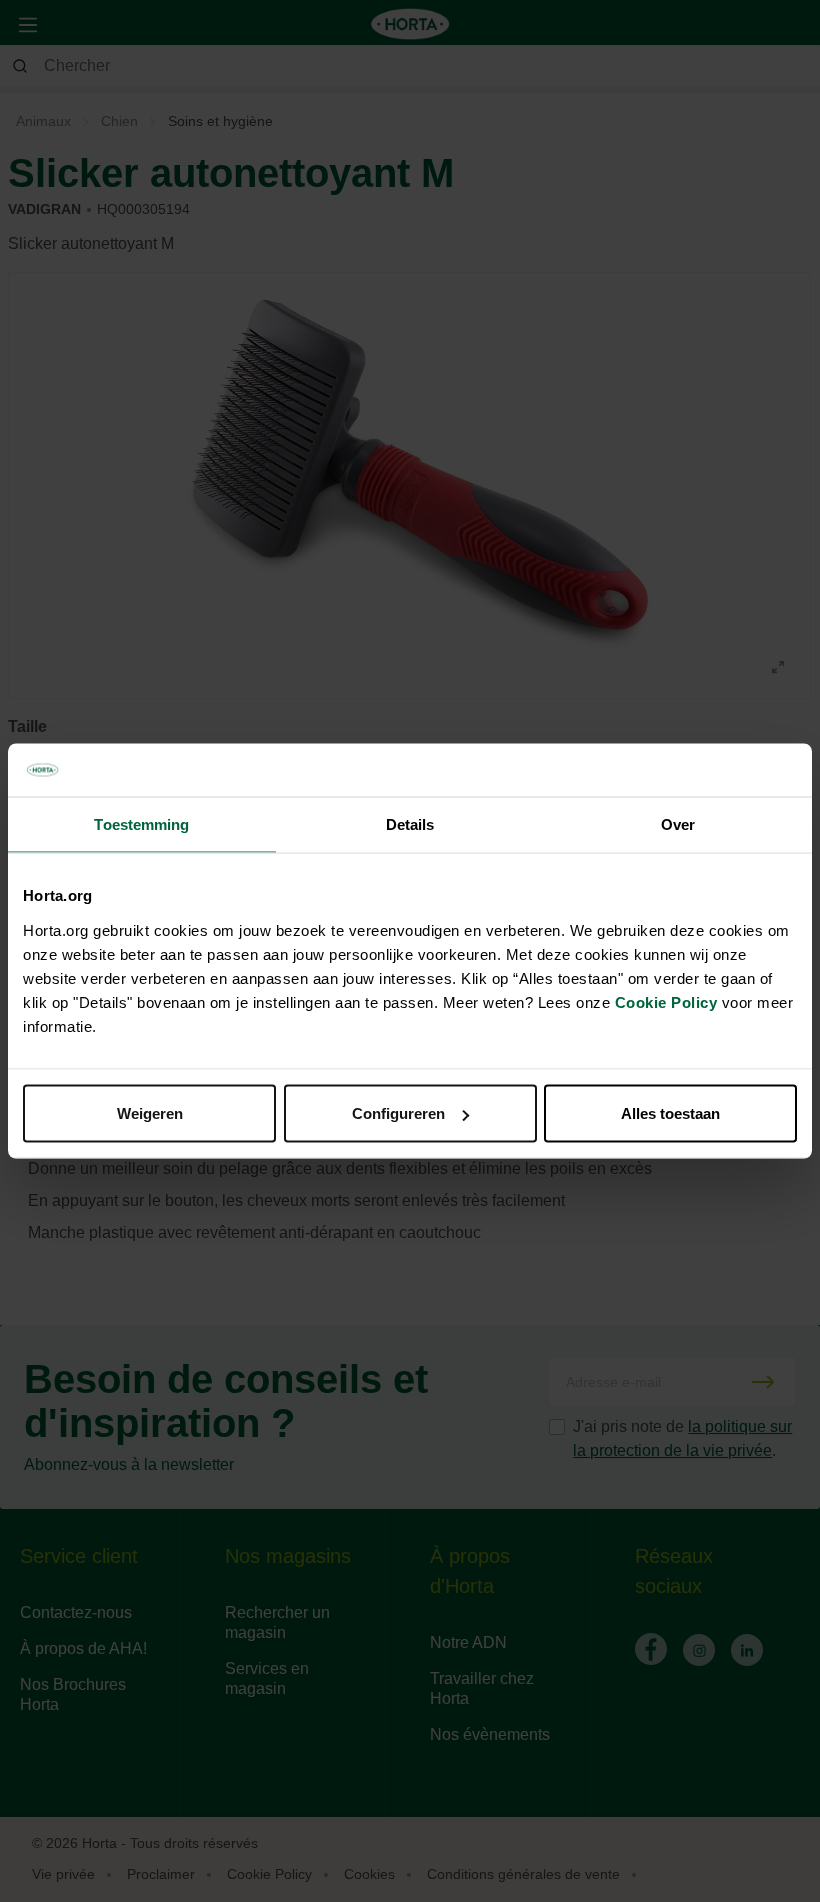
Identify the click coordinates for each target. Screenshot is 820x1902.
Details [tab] (410, 823)
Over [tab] (678, 823)
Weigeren (150, 1113)
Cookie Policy (666, 1002)
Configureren (398, 1113)
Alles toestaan (670, 1113)
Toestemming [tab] (141, 823)
